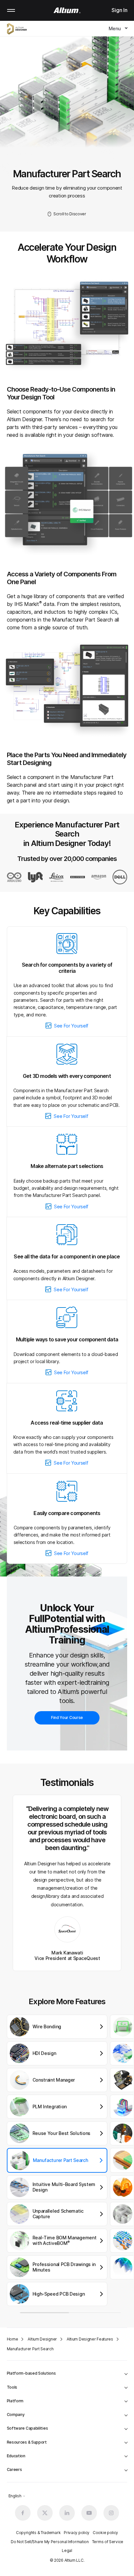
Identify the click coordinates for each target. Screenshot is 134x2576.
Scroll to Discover (70, 214)
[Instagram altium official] (111, 2513)
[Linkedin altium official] (67, 2513)
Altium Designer (42, 2339)
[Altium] (67, 10)
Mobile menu (11, 10)
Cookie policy (105, 2533)
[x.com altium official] (45, 2513)
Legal (67, 2550)
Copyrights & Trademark (38, 2533)
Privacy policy (77, 2533)
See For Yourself (71, 1026)
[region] (70, 2165)
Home (13, 2339)
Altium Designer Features (90, 2339)
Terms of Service (108, 2542)
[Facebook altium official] (23, 2513)
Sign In (119, 10)
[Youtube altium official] (89, 2513)
